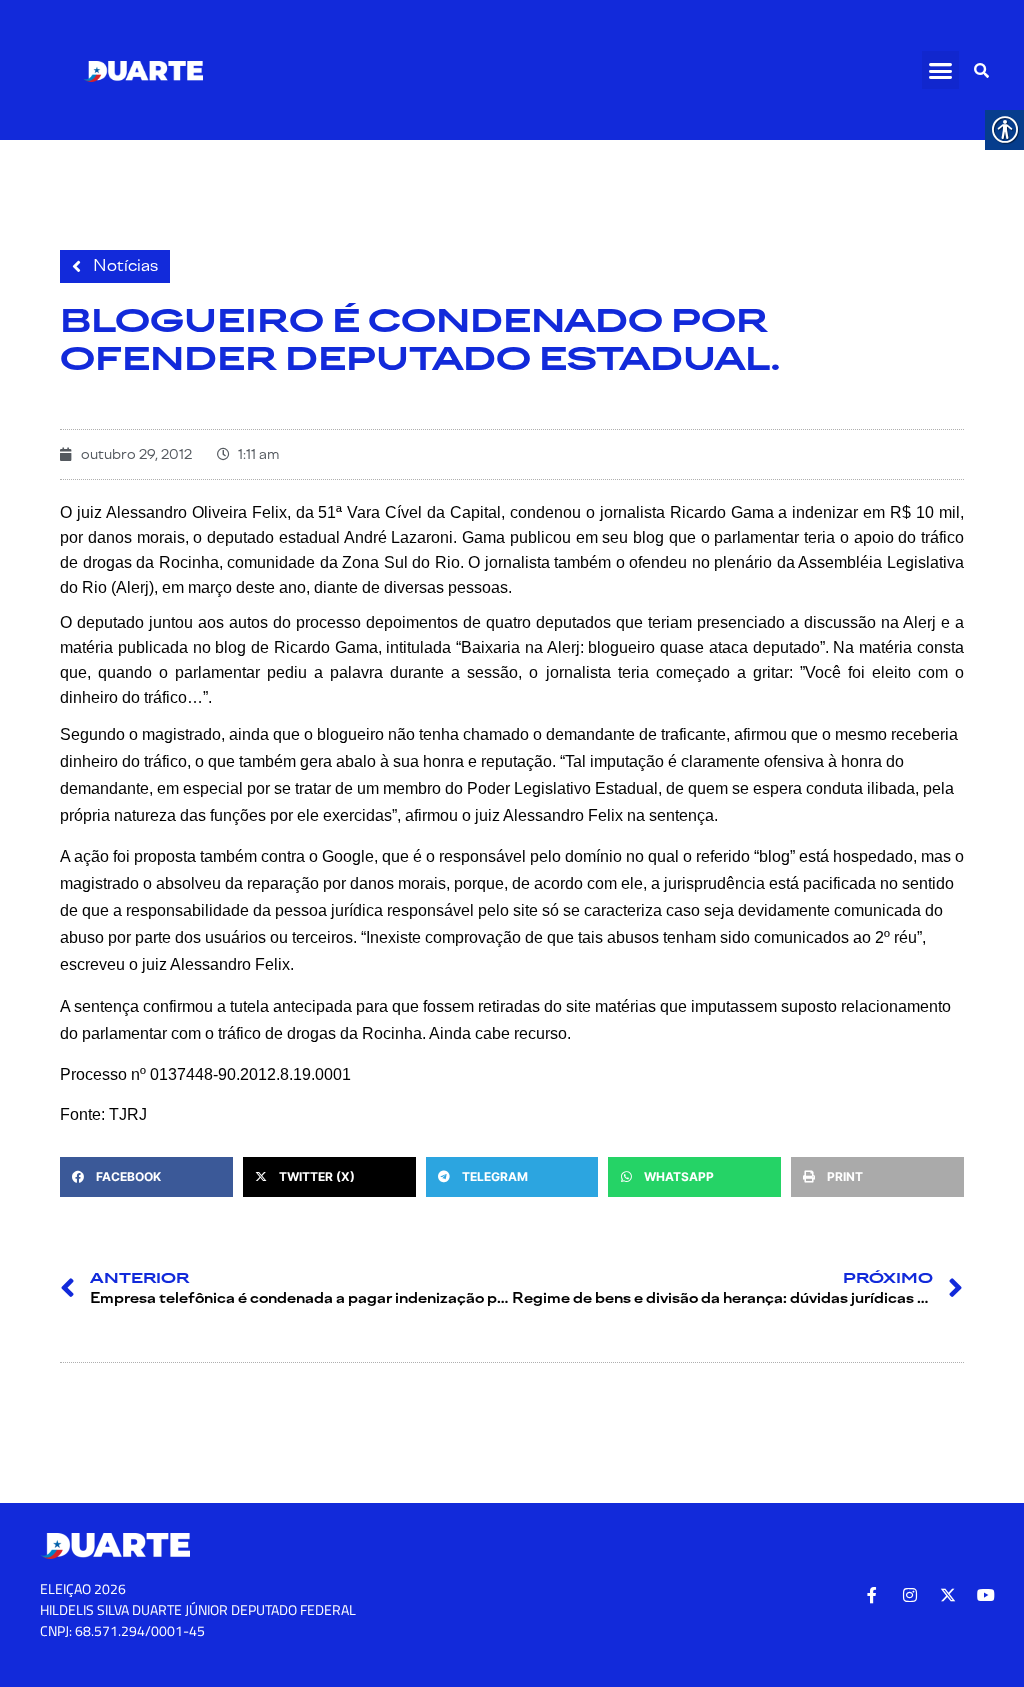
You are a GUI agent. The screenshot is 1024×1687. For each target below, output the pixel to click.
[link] (143, 70)
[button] (941, 70)
